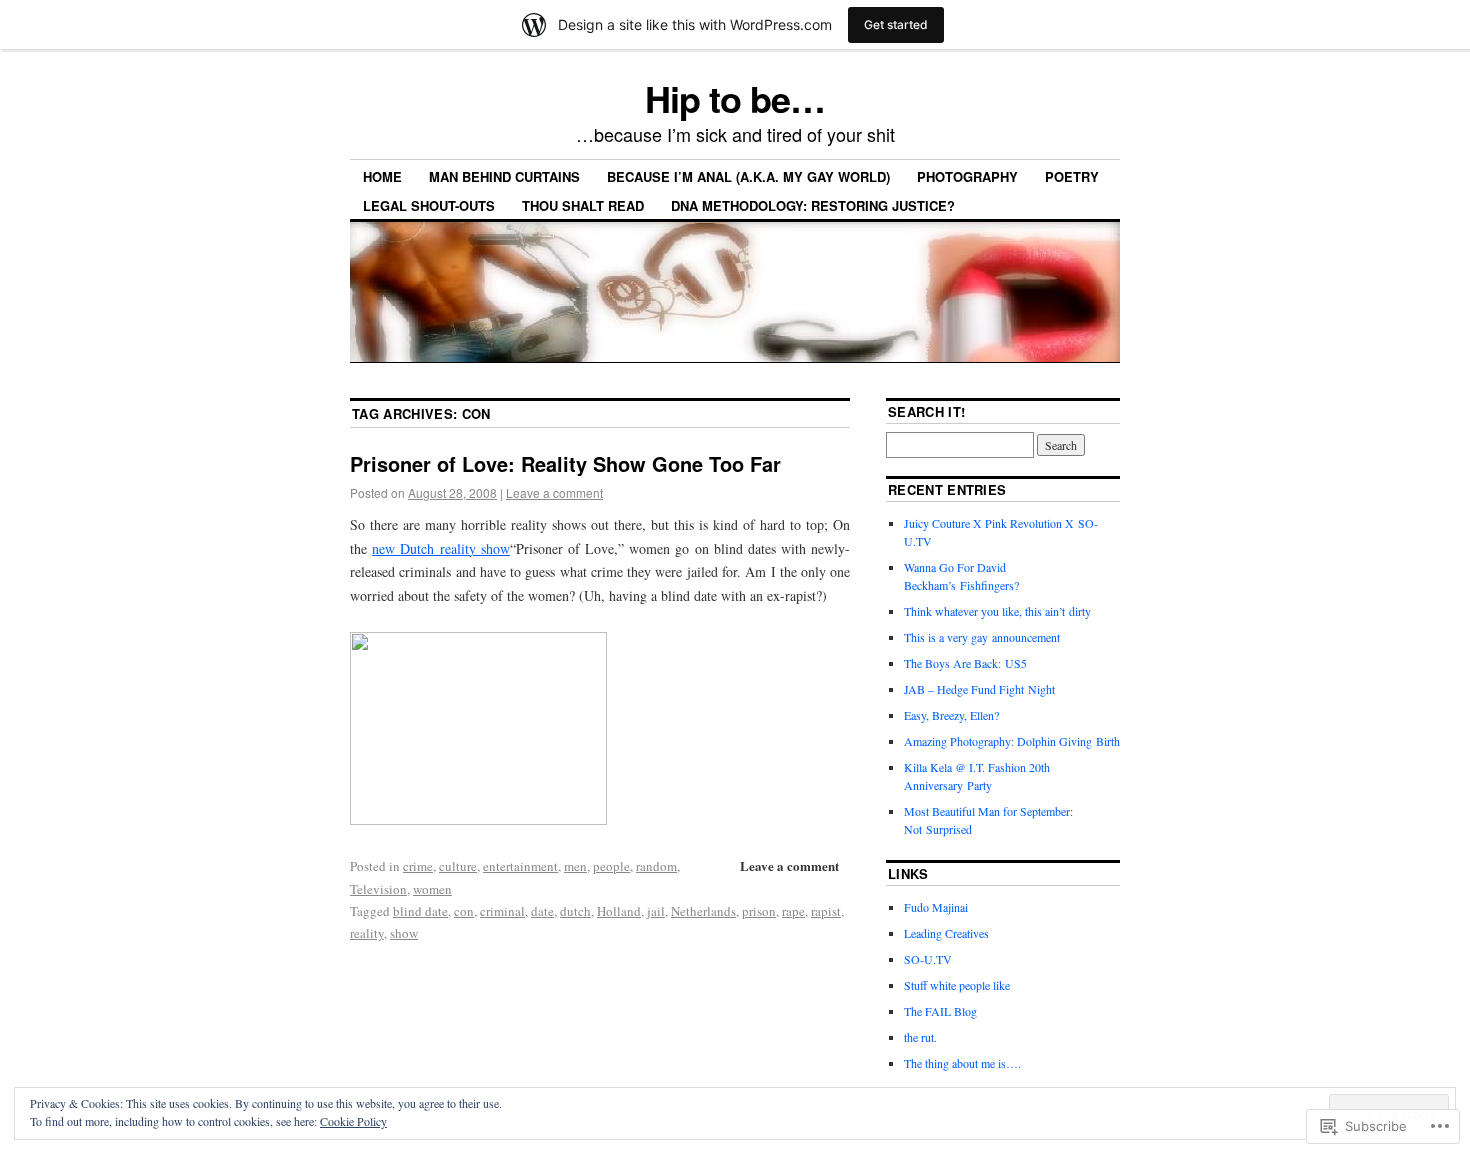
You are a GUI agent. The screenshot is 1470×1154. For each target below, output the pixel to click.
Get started (896, 24)
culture (458, 866)
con (464, 911)
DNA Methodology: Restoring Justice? (813, 205)
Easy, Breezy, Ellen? (951, 715)
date (542, 911)
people (611, 866)
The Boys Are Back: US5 (965, 663)
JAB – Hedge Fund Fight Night (979, 689)
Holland (619, 911)
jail (656, 911)
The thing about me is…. (962, 1063)
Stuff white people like (957, 985)
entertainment (520, 866)
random (656, 866)
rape (793, 911)
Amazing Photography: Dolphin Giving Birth (1012, 741)
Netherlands (703, 911)
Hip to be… (734, 98)
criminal (502, 911)
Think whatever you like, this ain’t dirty (997, 611)
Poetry (1072, 176)
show (404, 933)
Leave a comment (554, 492)
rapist (826, 911)
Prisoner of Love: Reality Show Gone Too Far (565, 463)
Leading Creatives (946, 933)
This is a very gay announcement (982, 637)
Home (382, 176)
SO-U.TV (928, 959)
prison (759, 911)
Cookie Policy (353, 1121)
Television (378, 889)
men (575, 866)
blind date (420, 911)
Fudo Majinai (936, 907)
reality (367, 933)
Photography (967, 176)
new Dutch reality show (441, 548)
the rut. (920, 1037)
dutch (575, 911)
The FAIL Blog (940, 1011)
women (432, 889)
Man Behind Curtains (504, 176)
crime (418, 866)
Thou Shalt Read (583, 205)
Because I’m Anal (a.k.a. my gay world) (748, 176)
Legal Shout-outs (429, 205)
